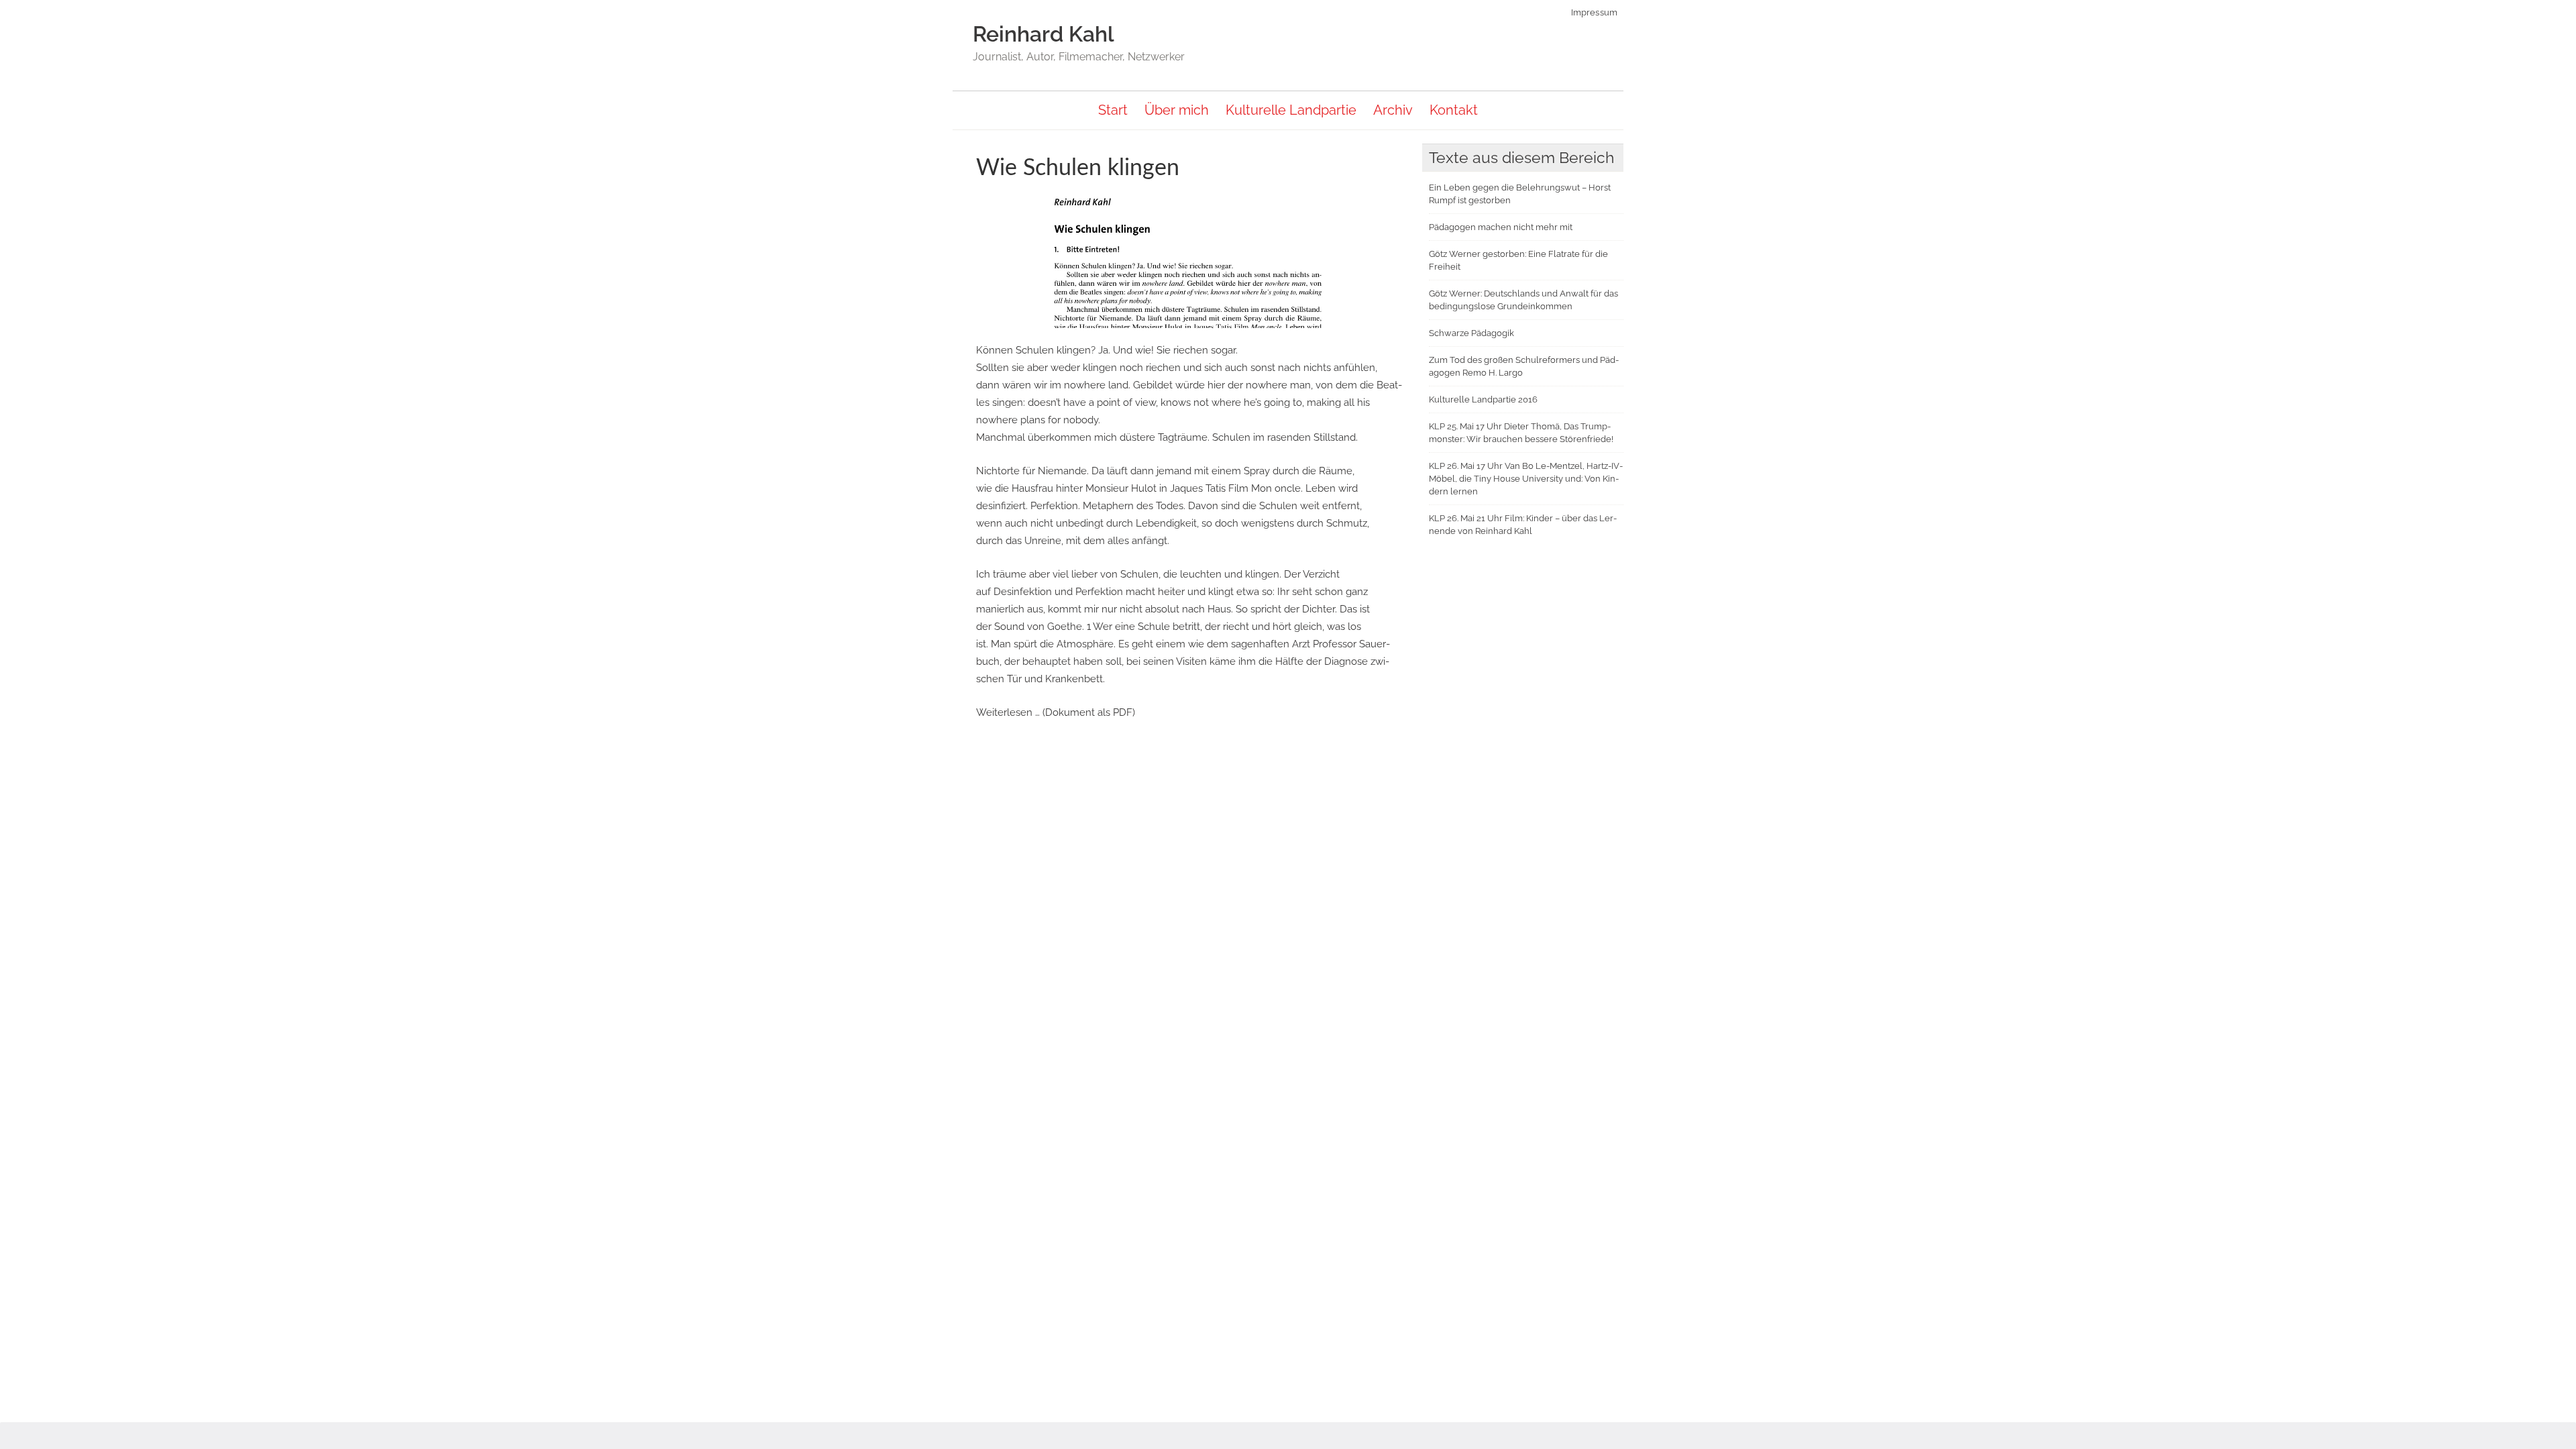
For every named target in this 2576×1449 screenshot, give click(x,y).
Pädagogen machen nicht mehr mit (1501, 227)
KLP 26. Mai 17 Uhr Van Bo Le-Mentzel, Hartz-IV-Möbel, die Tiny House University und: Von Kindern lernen (1526, 479)
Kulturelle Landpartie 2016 (1483, 399)
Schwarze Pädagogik (1471, 333)
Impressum (1595, 12)
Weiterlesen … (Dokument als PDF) (1056, 712)
